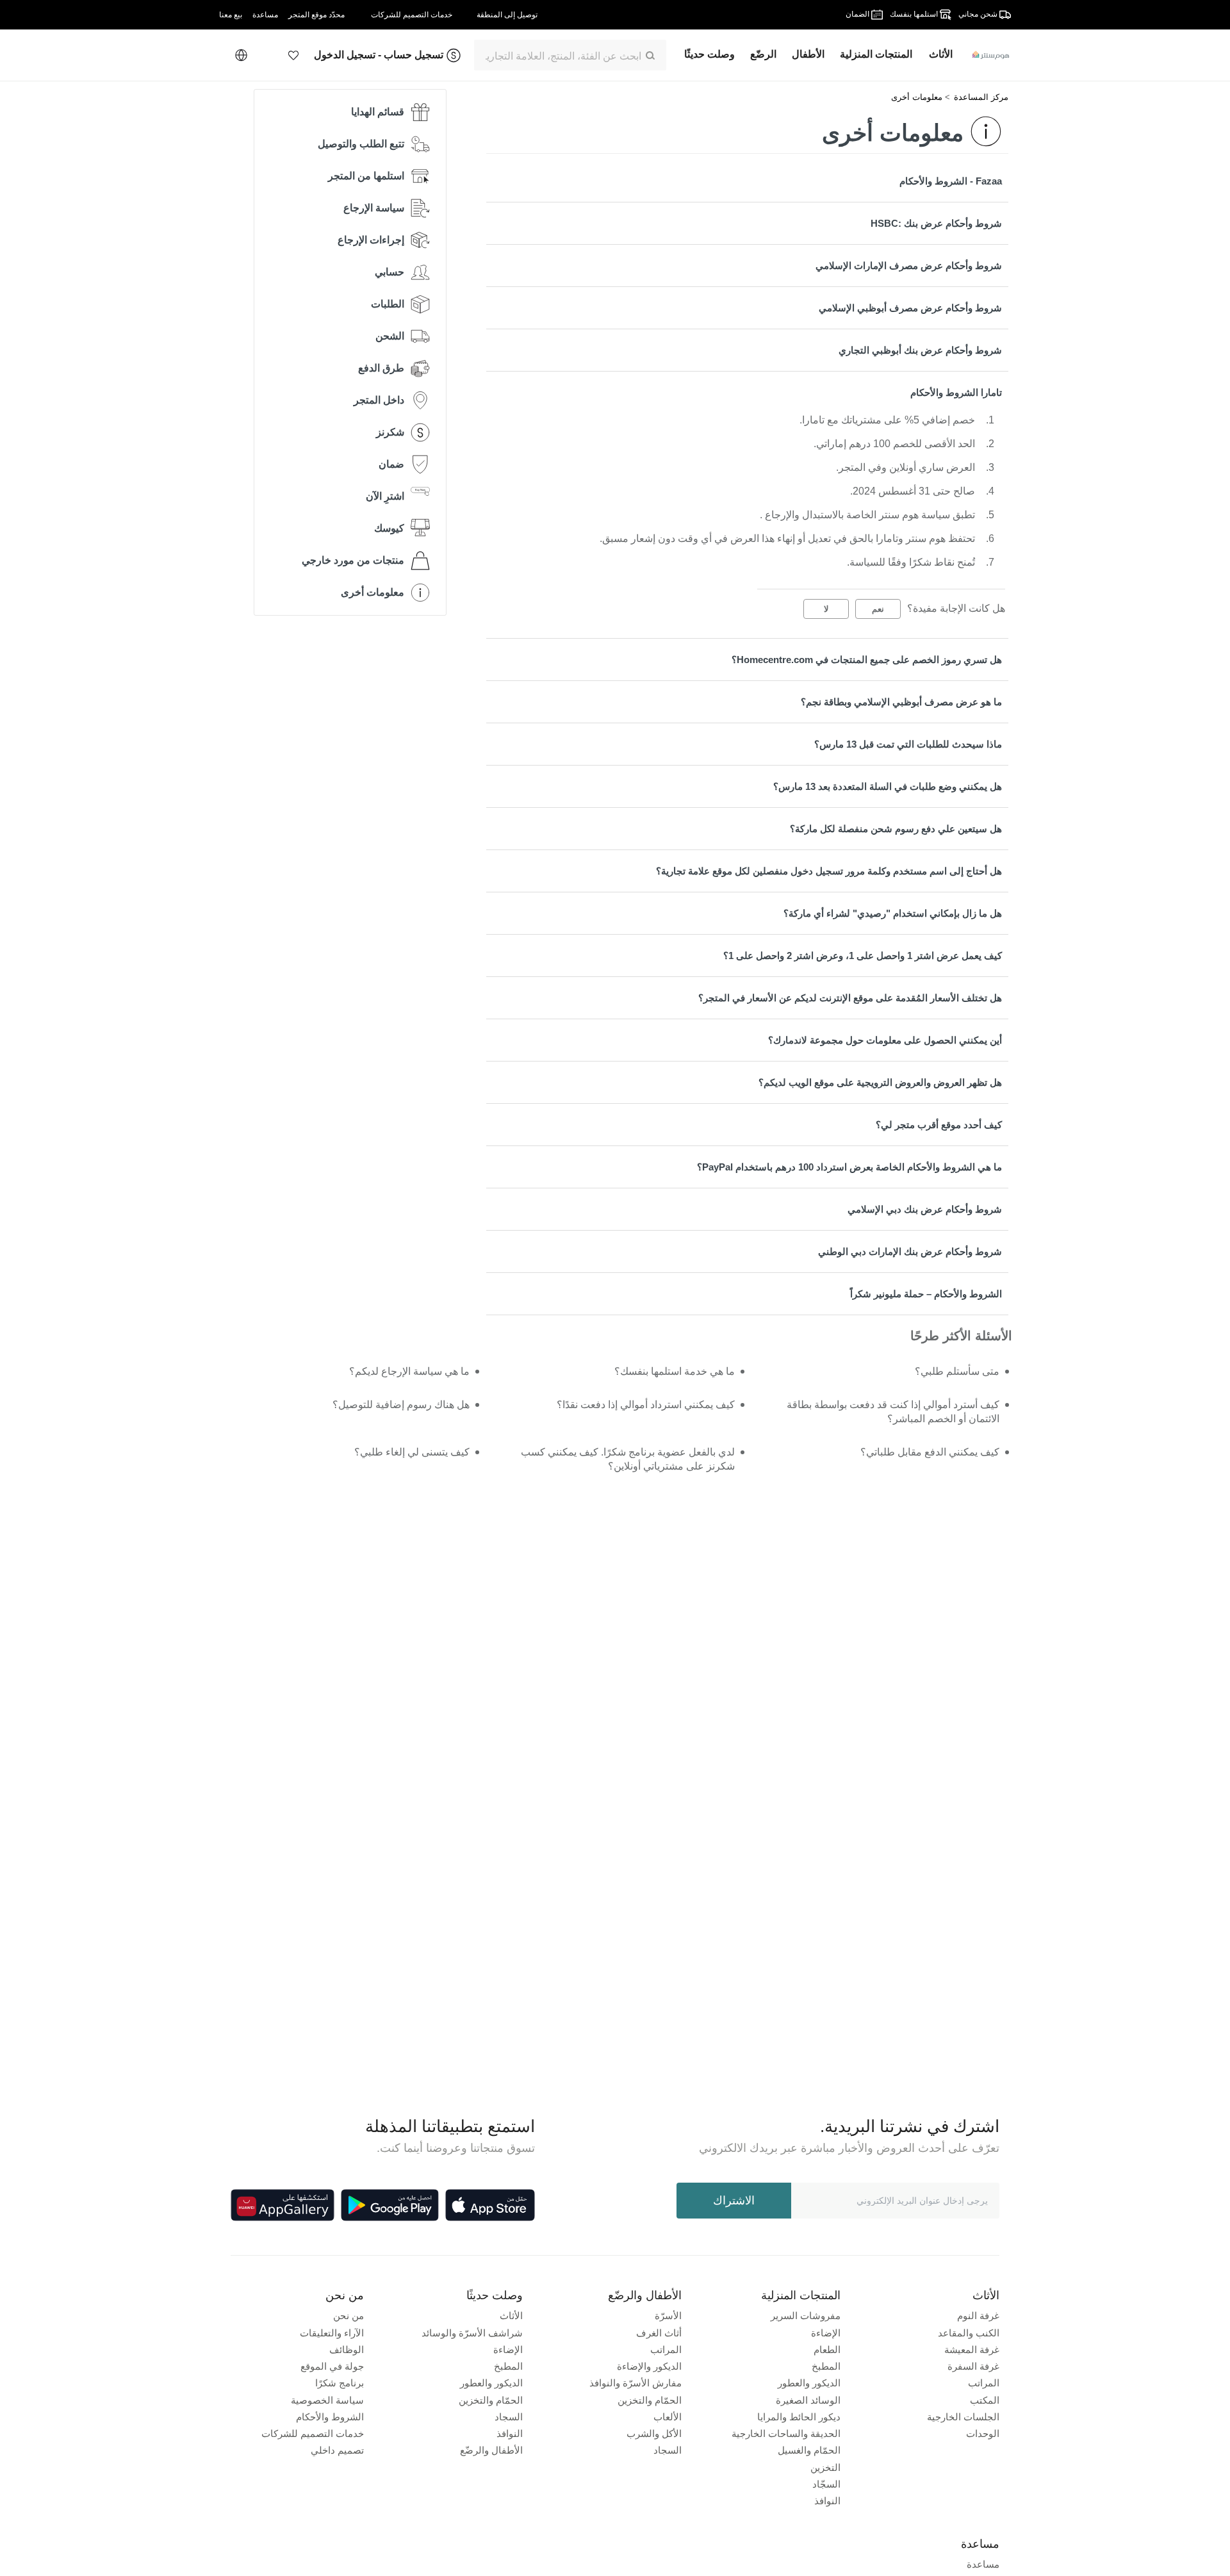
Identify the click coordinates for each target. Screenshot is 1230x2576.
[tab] (747, 181)
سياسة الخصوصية (327, 2400)
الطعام (827, 2350)
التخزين (825, 2467)
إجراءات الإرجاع (371, 240)
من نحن (348, 2316)
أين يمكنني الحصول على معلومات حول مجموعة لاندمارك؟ (885, 1040)
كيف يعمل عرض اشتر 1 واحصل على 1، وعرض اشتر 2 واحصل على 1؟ (863, 956)
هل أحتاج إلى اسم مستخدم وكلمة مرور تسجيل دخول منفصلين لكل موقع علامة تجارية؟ (829, 871)
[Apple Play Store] (490, 2205)
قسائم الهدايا (378, 112)
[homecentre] (986, 55)
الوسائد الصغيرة (808, 2400)
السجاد (668, 2450)
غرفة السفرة (973, 2366)
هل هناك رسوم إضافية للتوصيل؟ (401, 1405)
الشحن (390, 336)
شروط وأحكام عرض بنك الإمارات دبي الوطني (910, 1251)
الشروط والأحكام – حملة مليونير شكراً (926, 1294)
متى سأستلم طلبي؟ (957, 1371)
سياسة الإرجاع (374, 208)
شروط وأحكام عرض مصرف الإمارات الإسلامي (909, 266)
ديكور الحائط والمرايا (799, 2417)
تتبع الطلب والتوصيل (361, 144)
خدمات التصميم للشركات (313, 2433)
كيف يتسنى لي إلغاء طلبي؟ (412, 1452)
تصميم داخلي (337, 2450)
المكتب (985, 2400)
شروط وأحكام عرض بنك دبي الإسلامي (925, 1209)
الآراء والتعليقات (332, 2333)
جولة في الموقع (332, 2366)
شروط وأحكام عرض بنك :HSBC (936, 223)
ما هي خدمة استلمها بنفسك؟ (674, 1371)
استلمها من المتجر (366, 176)
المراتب (984, 2383)
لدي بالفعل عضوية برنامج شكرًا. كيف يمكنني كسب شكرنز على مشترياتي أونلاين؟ (627, 1459)
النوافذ (827, 2501)
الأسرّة (668, 2316)
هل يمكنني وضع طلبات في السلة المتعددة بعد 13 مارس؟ (888, 786)
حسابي (389, 272)
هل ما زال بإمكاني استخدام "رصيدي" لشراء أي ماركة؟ (893, 913)
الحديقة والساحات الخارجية (786, 2433)
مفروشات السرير (806, 2316)
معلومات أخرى (917, 97)
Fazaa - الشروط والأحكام (951, 181)
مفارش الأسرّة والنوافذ (635, 2383)
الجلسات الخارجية (963, 2417)
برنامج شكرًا (340, 2383)
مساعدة (983, 2564)
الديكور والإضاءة (649, 2366)
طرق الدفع (381, 368)
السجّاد (826, 2484)
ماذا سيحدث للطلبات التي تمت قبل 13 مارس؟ (908, 744)
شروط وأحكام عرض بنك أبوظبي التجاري (920, 350)
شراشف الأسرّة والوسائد (472, 2333)
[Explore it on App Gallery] (283, 2205)
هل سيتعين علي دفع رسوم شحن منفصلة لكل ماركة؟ (896, 829)
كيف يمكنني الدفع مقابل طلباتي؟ (930, 1452)
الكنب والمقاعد (969, 2333)
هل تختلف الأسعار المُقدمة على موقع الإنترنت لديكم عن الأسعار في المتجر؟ (850, 998)
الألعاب (668, 2417)
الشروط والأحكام (330, 2417)
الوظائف (347, 2350)
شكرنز (390, 432)
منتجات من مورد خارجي (353, 560)
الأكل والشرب (654, 2433)
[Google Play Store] (390, 2205)
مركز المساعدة (981, 97)
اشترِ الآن (385, 496)
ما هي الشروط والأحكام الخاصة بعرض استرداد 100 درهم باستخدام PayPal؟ (849, 1167)
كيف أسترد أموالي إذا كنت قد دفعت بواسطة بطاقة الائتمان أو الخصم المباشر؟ (893, 1412)
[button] (293, 55)
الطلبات (388, 304)
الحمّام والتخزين (650, 2400)
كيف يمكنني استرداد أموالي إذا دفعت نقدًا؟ (645, 1405)
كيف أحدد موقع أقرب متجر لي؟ (939, 1125)
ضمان (391, 464)
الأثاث (511, 2316)
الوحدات (983, 2433)
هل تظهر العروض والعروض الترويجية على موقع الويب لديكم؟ (880, 1082)
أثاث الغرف (659, 2333)
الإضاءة (826, 2333)
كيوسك (389, 528)
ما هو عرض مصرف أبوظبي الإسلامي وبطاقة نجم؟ (901, 702)
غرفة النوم (978, 2316)
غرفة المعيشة (972, 2350)
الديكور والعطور (809, 2383)
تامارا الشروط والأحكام (956, 392)
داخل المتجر (379, 400)
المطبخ (826, 2366)
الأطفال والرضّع (491, 2450)
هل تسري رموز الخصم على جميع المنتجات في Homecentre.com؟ (867, 660)
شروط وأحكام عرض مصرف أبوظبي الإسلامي (910, 308)
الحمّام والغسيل (809, 2450)
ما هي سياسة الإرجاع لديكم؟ (409, 1371)
